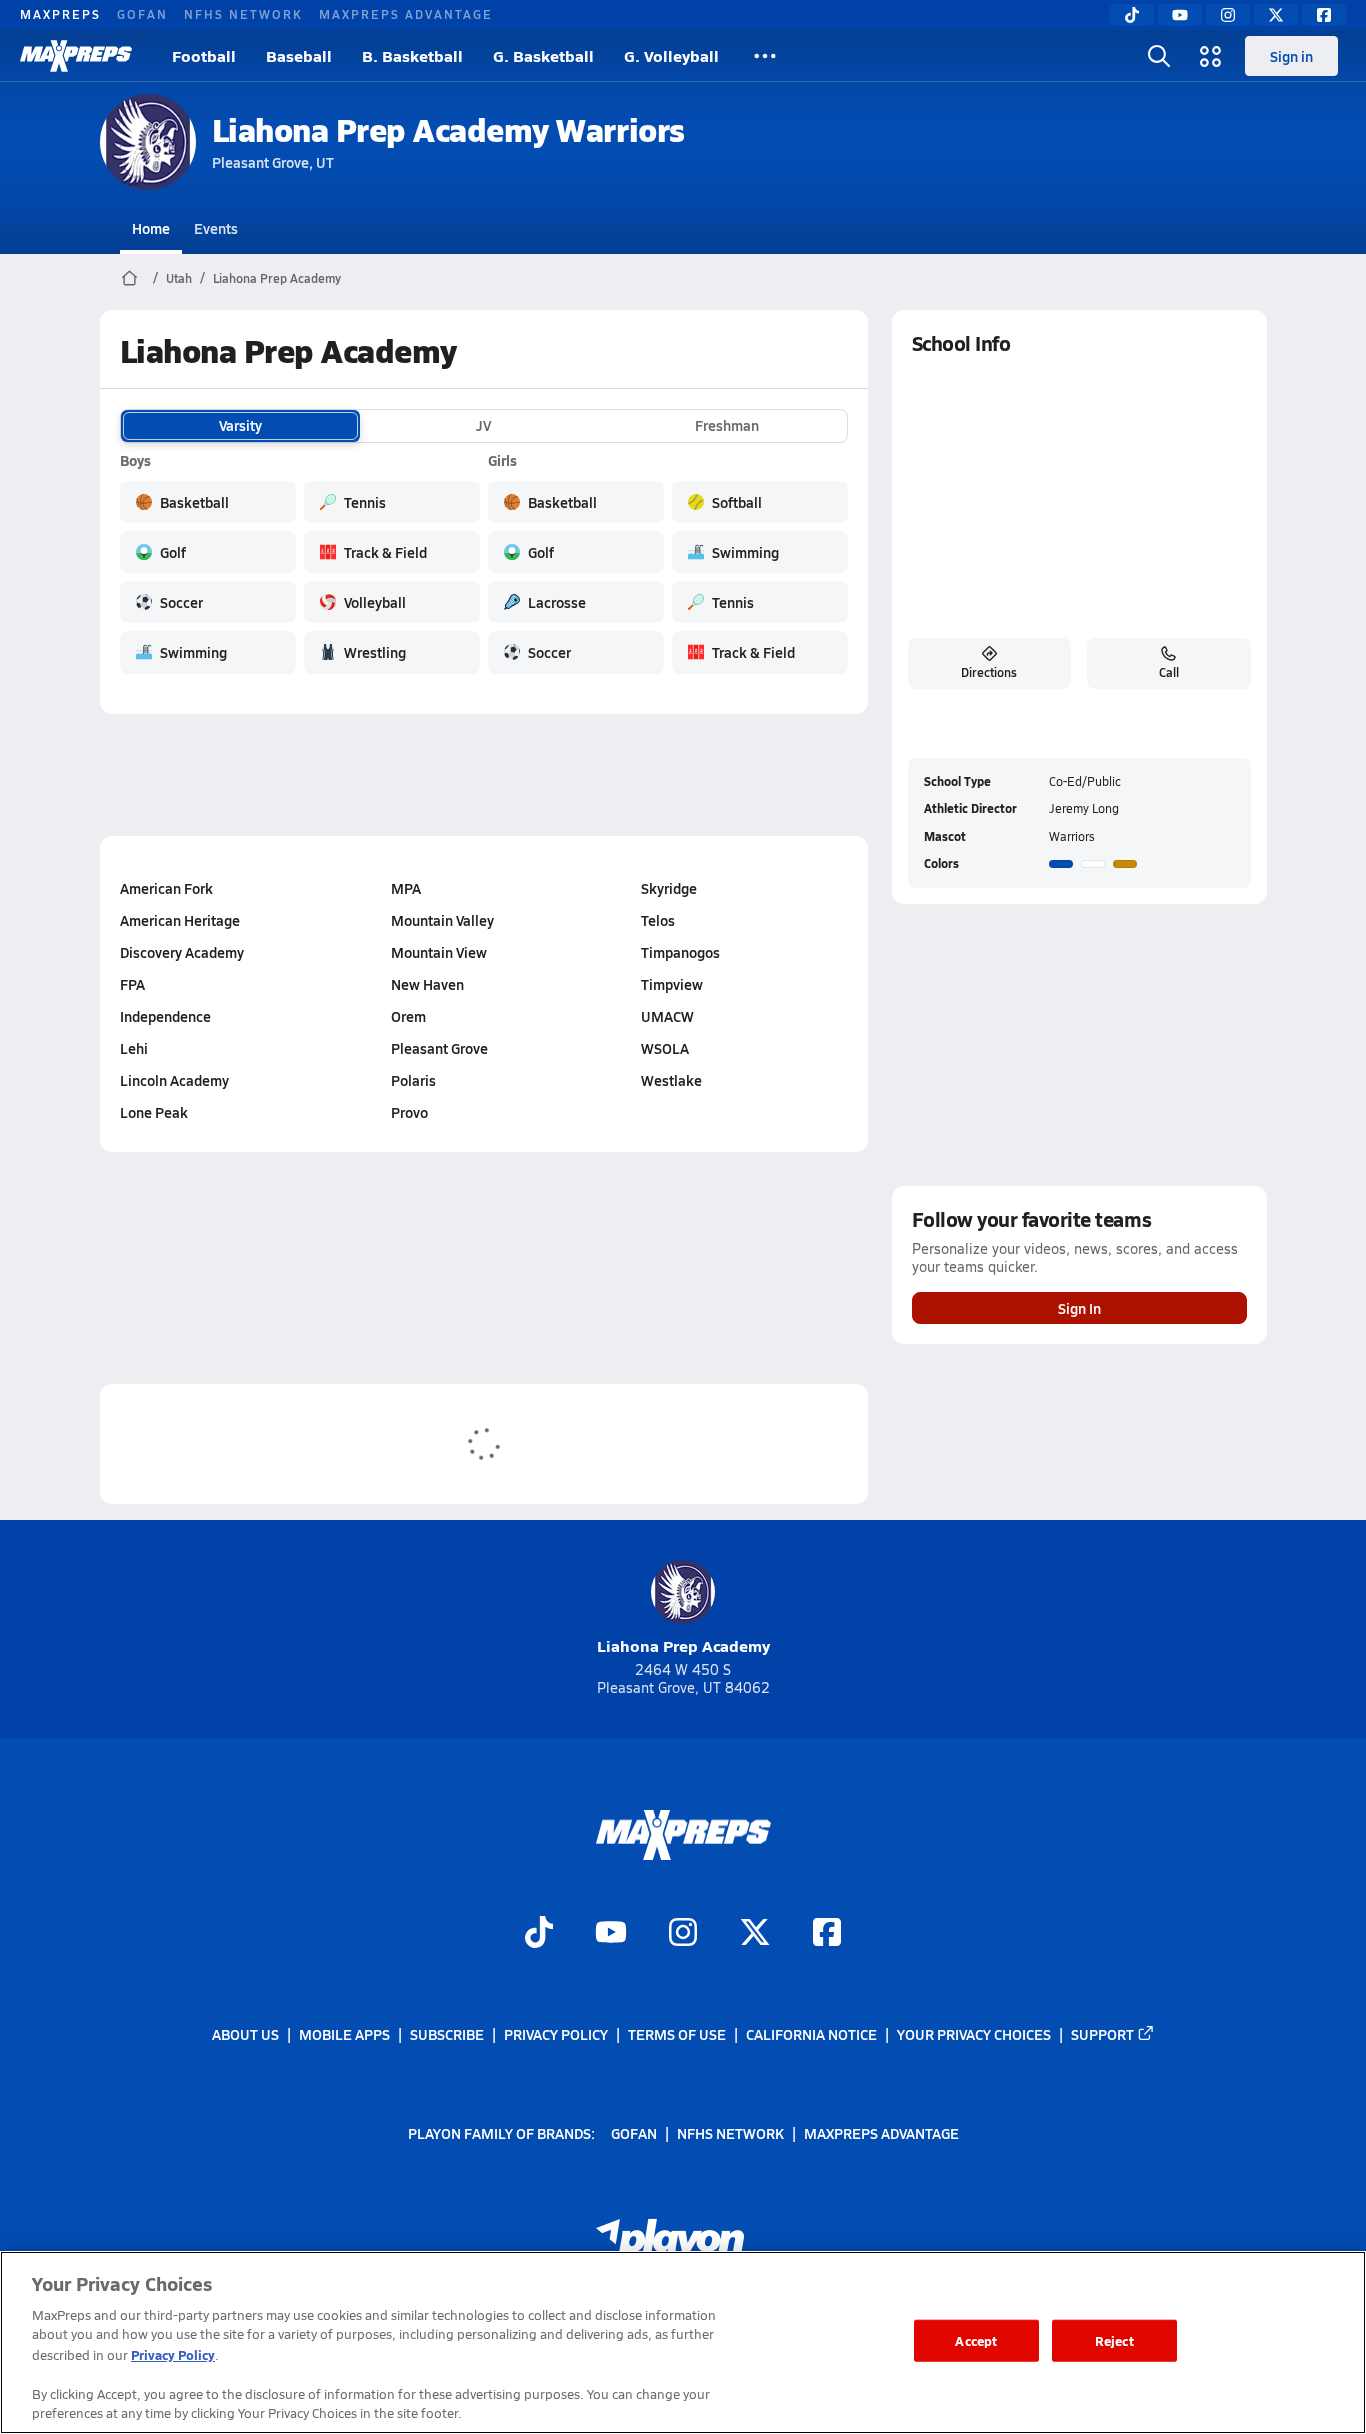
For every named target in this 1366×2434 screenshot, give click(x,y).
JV (483, 426)
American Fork (166, 888)
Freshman (727, 426)
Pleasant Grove (439, 1048)
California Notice (811, 2034)
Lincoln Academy (174, 1080)
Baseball (299, 55)
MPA (406, 888)
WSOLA (665, 1048)
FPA (132, 984)
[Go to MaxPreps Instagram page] (683, 1934)
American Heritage (180, 920)
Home (151, 228)
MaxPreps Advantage (406, 14)
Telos (658, 920)
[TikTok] (1132, 15)
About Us (245, 2034)
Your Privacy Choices (974, 2034)
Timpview (672, 984)
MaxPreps (60, 14)
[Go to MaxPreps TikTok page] (539, 1934)
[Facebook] (1324, 15)
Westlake (671, 1080)
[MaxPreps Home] (76, 56)
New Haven (427, 984)
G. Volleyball (671, 55)
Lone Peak (154, 1112)
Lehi (134, 1048)
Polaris (413, 1080)
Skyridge (669, 888)
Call (1169, 672)
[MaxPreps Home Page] (129, 278)
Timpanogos (680, 952)
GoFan (142, 14)
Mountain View (439, 952)
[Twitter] (1276, 15)
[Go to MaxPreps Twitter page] (755, 1934)
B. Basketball (412, 55)
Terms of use (677, 2034)
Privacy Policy (556, 2034)
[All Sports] (765, 56)
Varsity (240, 426)
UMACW (667, 1016)
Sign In (1079, 1308)
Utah (179, 278)
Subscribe (447, 2034)
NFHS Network (243, 14)
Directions (989, 672)
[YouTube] (1180, 15)
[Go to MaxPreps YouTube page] (611, 1934)
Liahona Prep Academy (277, 278)
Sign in (1291, 56)
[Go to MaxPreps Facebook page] (827, 1934)
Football (204, 55)
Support (1102, 2034)
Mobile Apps (344, 2034)
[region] (683, 2342)
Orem (408, 1016)
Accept (976, 2340)
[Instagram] (1228, 15)
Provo (409, 1112)
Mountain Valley (442, 920)
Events (216, 228)
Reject (1114, 2340)
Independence (165, 1016)
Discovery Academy (182, 952)
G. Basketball (543, 55)
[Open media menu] (1211, 56)
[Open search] (1159, 56)
